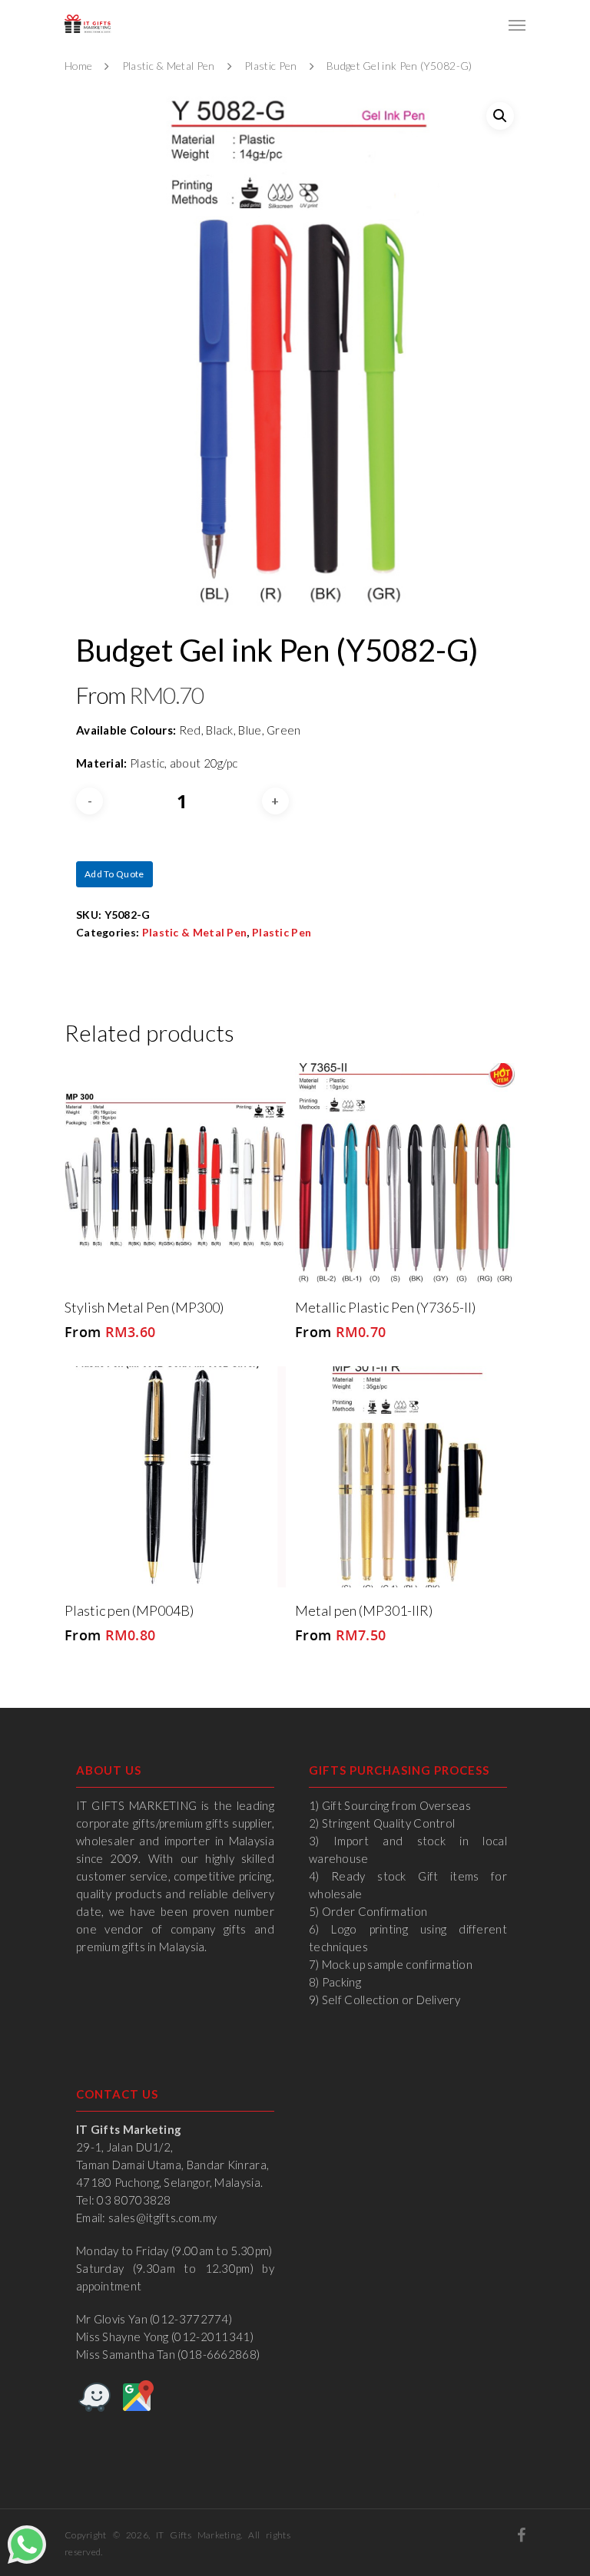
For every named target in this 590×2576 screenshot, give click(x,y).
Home (78, 66)
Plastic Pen (270, 66)
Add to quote (114, 874)
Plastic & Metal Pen (169, 66)
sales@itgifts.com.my (162, 2218)
